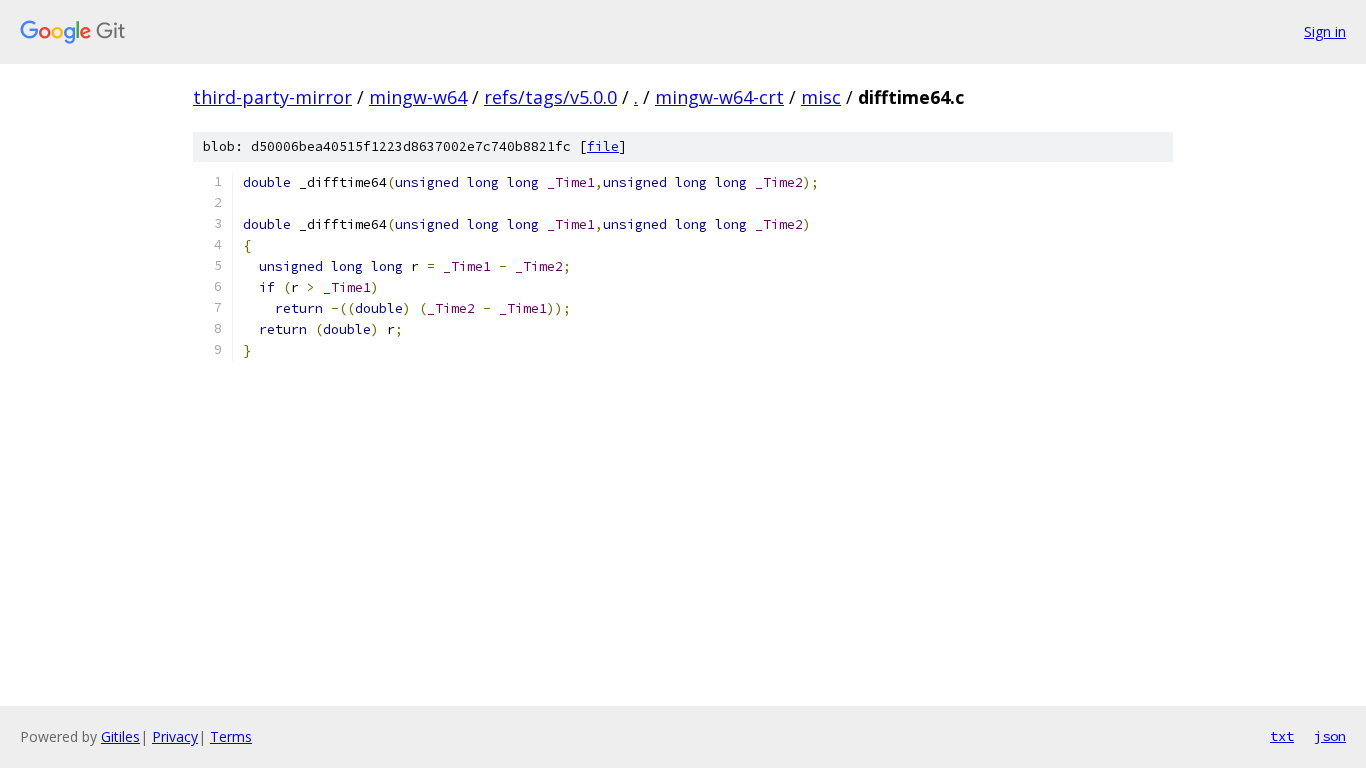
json (1330, 736)
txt (1282, 736)
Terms (231, 736)
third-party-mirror (272, 97)
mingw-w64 (418, 97)
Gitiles (120, 736)
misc (821, 97)
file (603, 146)
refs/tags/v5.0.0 (550, 97)
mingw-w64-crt (719, 97)
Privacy (175, 736)
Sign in (1325, 31)
